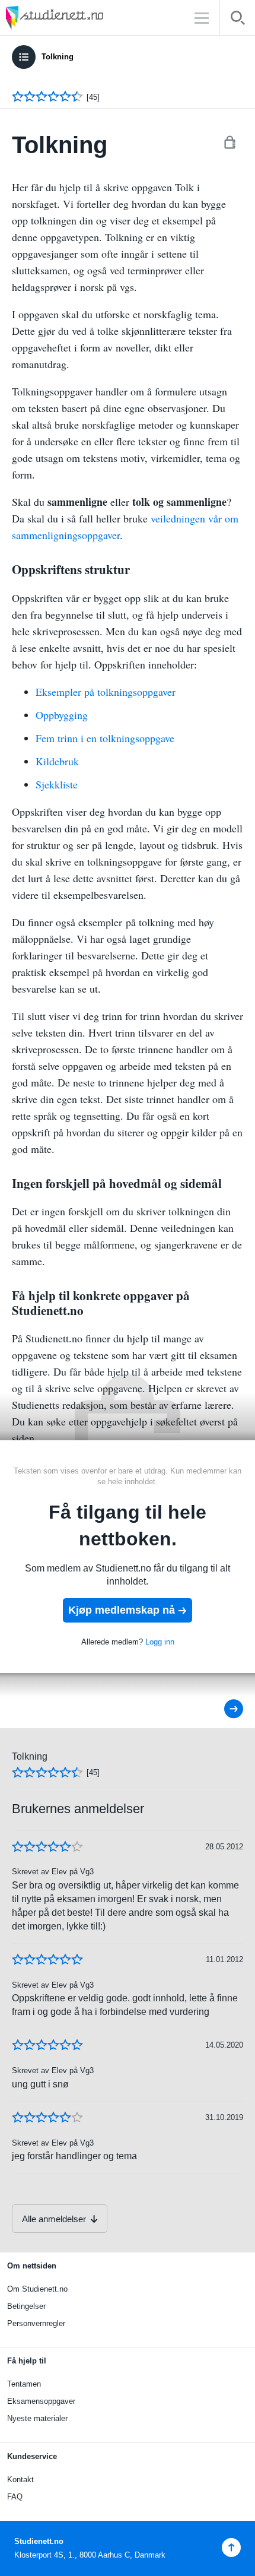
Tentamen (24, 2384)
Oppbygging (62, 715)
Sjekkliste (57, 784)
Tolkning (58, 57)
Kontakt (20, 2480)
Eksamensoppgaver (41, 2401)
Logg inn (160, 1642)
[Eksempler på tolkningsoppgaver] (226, 1709)
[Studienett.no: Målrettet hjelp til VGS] (83, 18)
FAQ (15, 2497)
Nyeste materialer (37, 2418)
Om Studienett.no (37, 2289)
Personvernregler (36, 2323)
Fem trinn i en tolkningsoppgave (105, 738)
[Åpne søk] (238, 20)
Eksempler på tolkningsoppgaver (106, 692)
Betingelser (26, 2306)
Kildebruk (57, 761)
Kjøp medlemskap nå (122, 1610)
